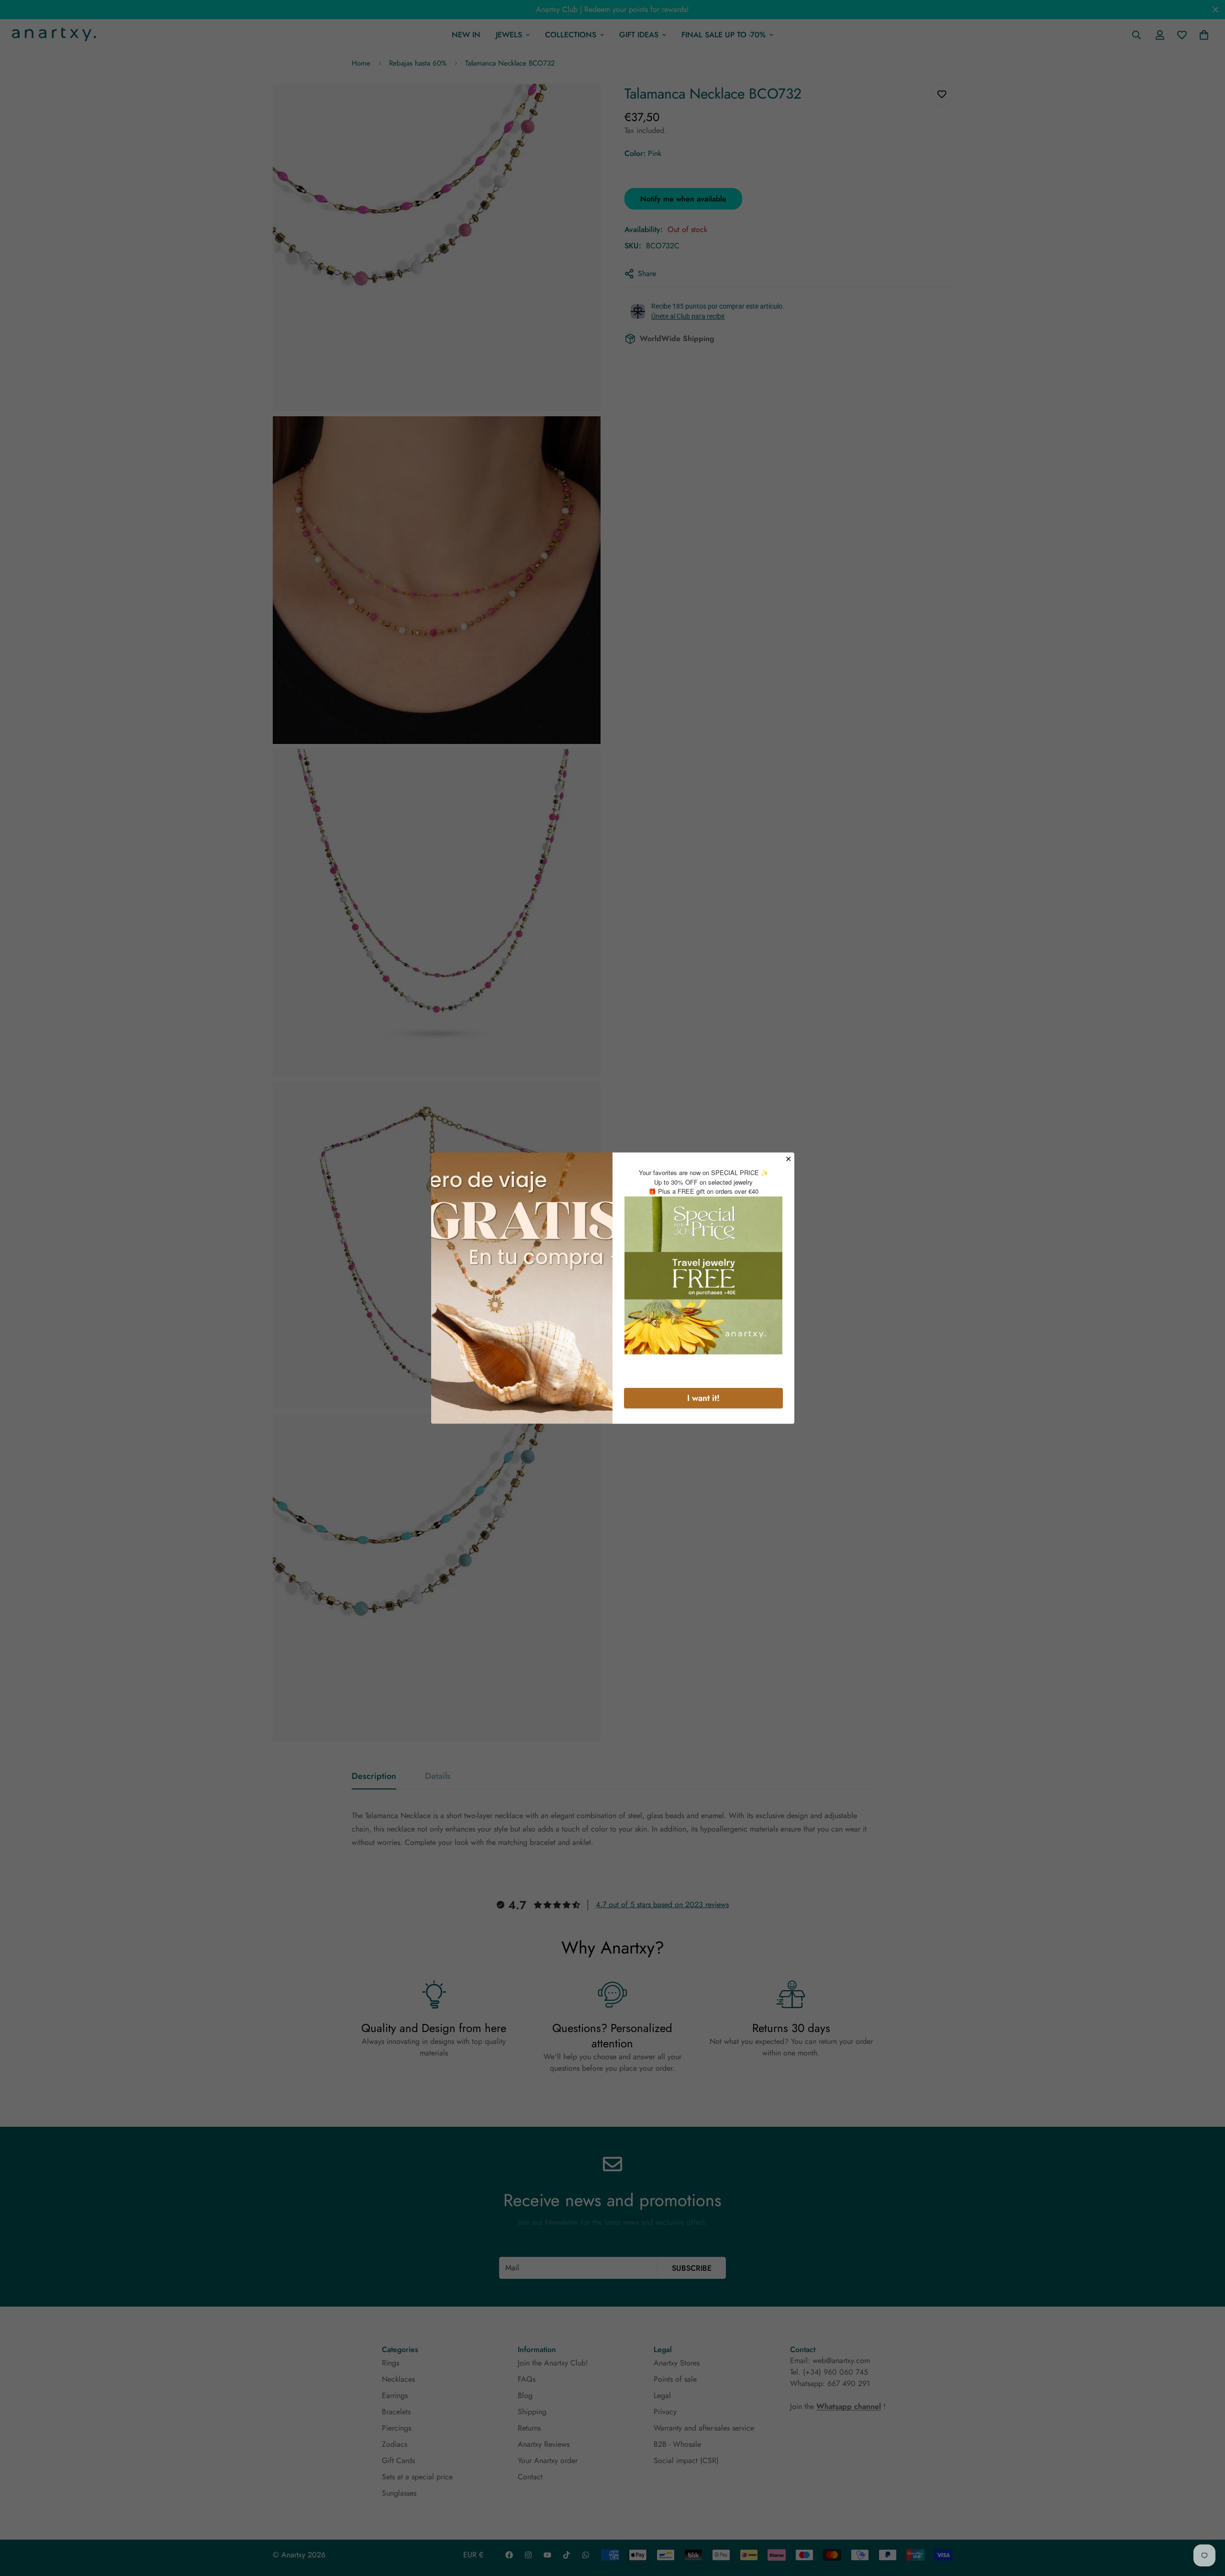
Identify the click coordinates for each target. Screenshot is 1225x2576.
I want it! (703, 1398)
